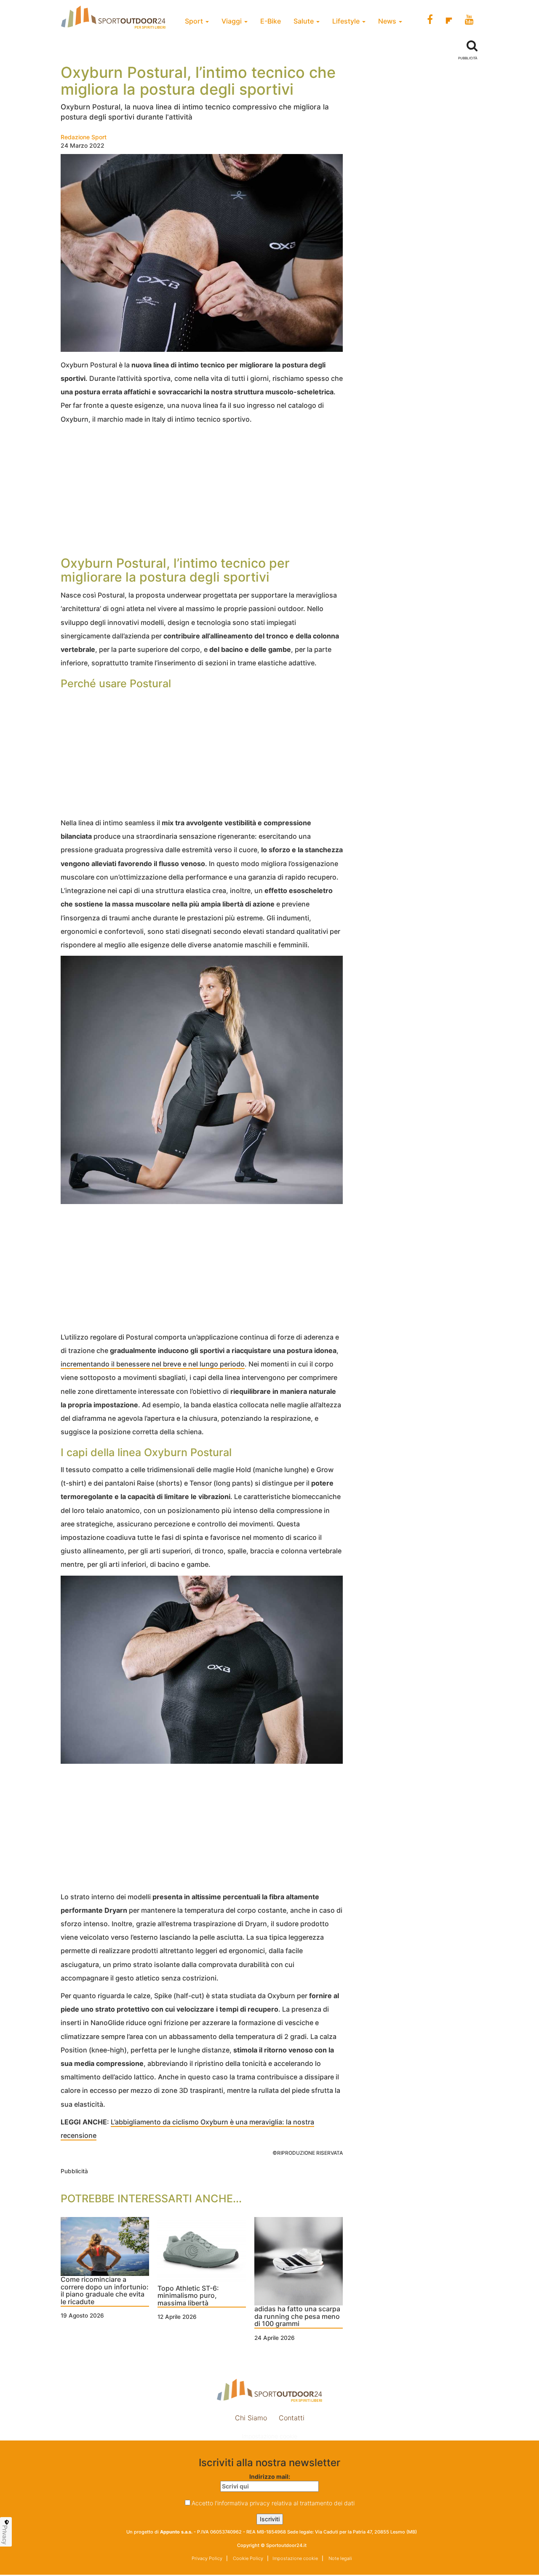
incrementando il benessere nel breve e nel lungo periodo (153, 1364)
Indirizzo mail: (270, 2476)
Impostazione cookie (269, 2436)
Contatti (292, 2418)
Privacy (5, 2535)
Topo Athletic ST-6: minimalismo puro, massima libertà (188, 2296)
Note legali (340, 2558)
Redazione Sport (84, 137)
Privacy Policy (207, 2558)
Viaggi (232, 21)
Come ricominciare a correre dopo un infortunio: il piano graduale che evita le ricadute (105, 2291)
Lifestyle (347, 21)
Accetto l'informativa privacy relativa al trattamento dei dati (273, 2503)
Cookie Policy (247, 2558)
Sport (195, 21)
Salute (304, 21)
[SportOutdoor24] (269, 2390)
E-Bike (271, 21)
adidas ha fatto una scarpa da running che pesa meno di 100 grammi (297, 2317)
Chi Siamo (251, 2418)
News (388, 21)
